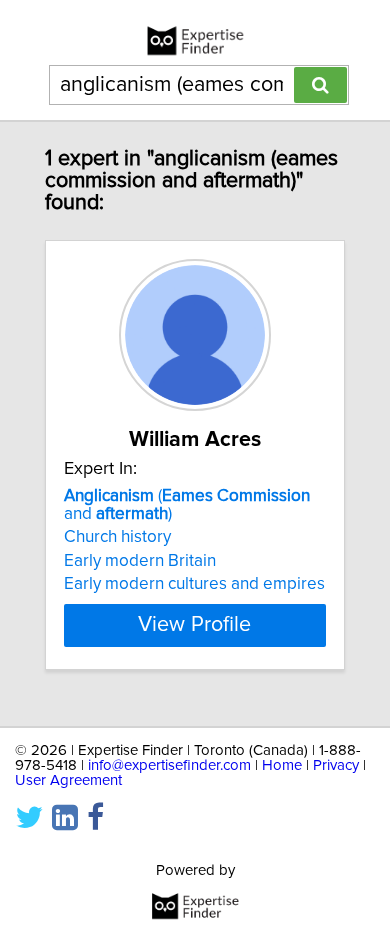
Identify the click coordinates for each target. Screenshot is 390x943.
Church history (117, 537)
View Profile (194, 625)
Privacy (336, 765)
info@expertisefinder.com (169, 765)
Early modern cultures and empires (194, 584)
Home (282, 765)
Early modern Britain (140, 561)
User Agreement (68, 780)
